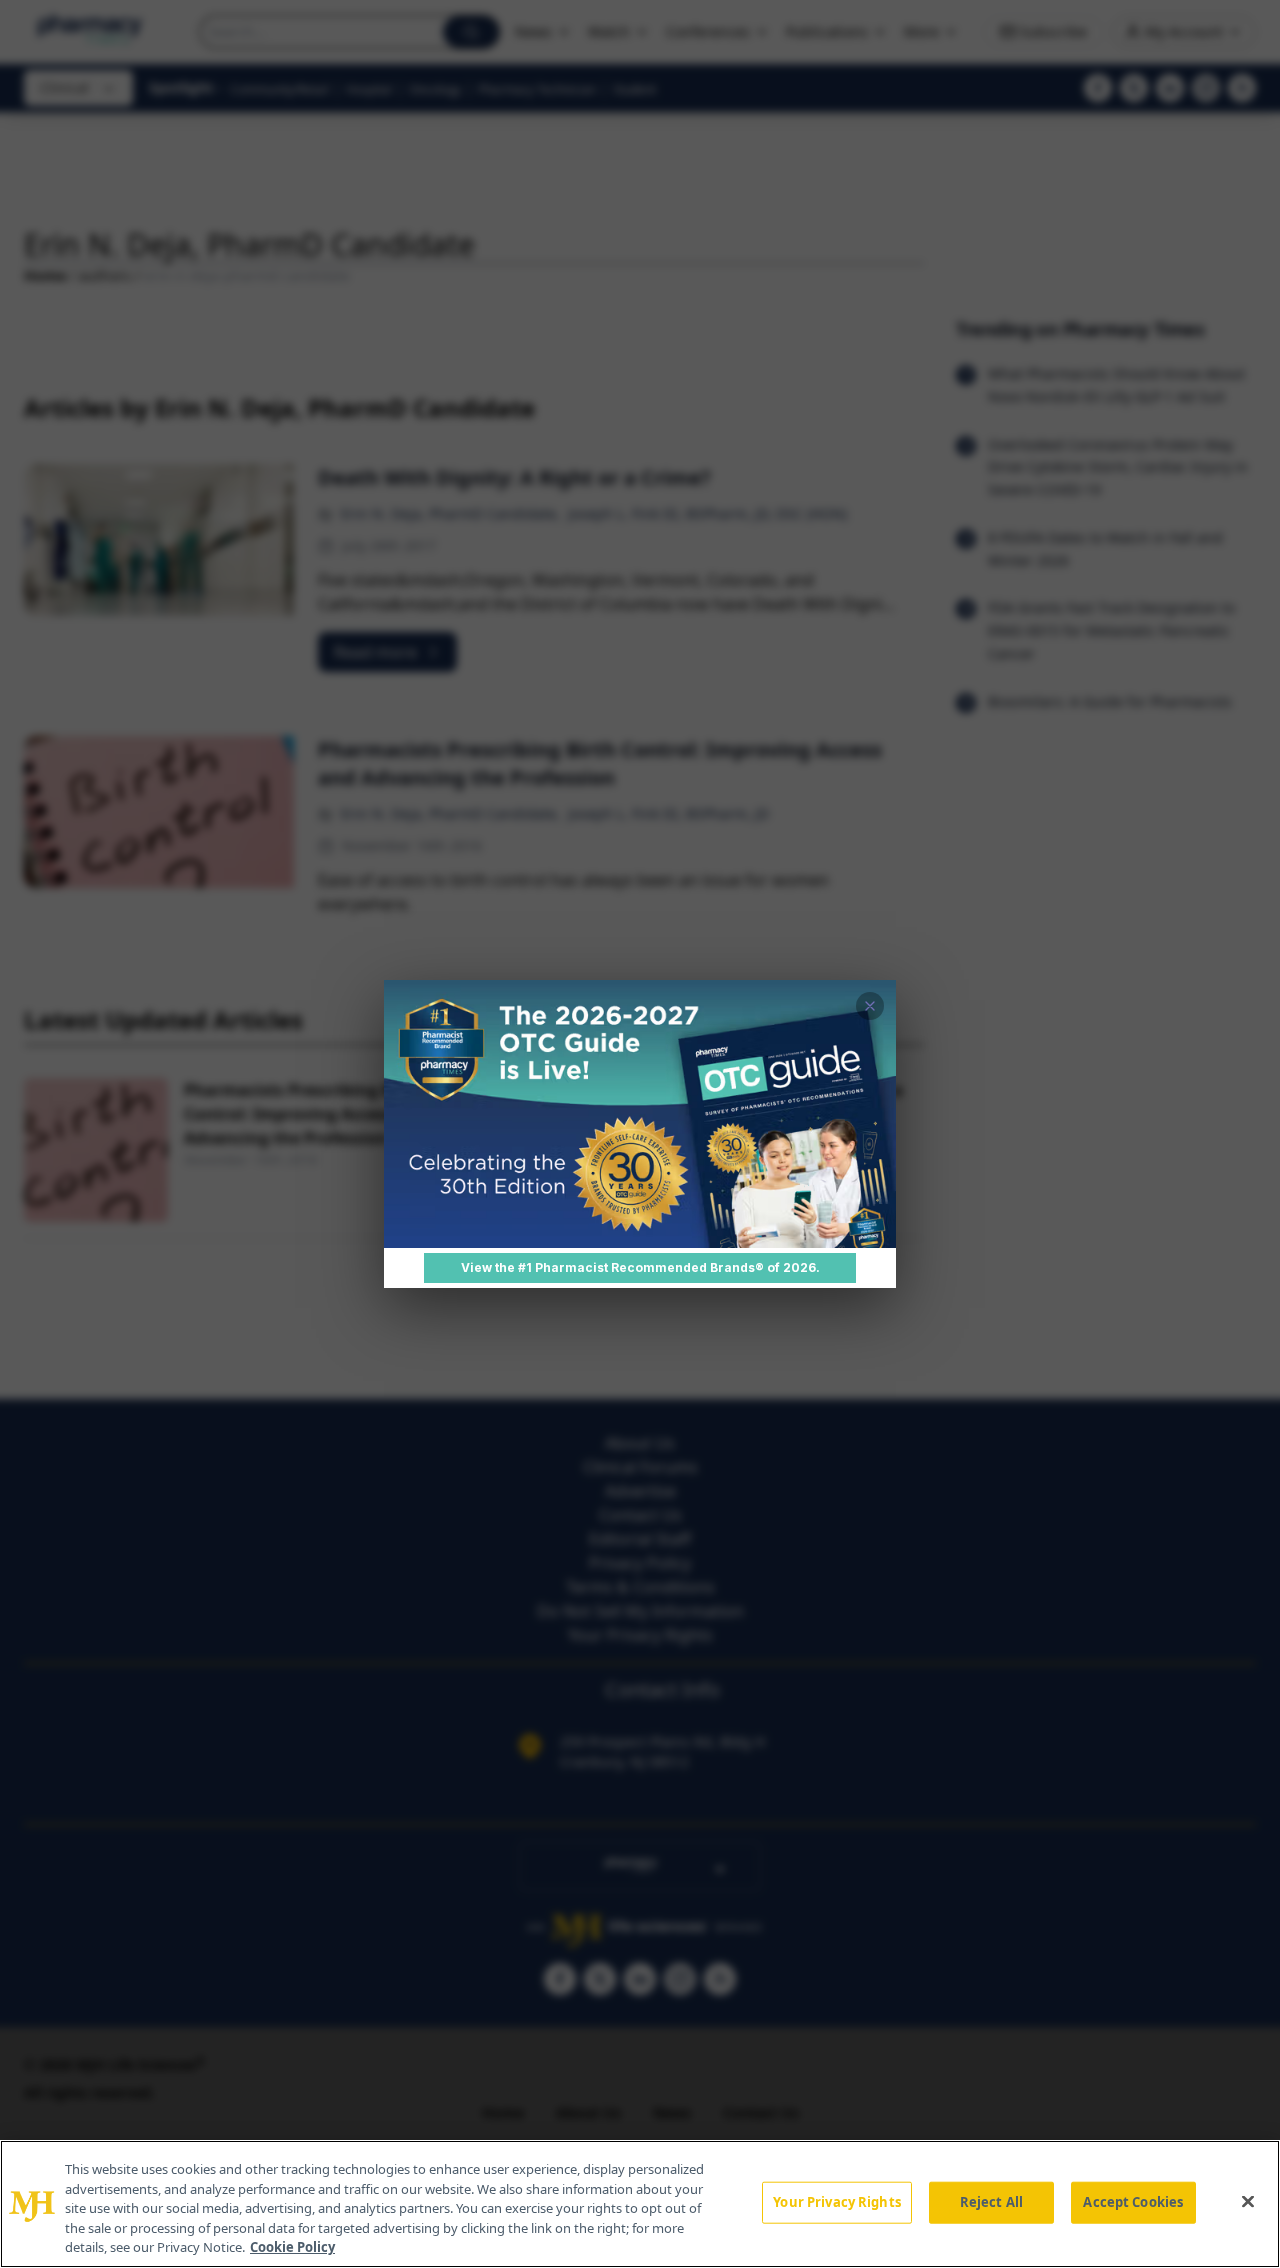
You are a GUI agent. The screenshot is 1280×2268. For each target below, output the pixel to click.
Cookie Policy (292, 2247)
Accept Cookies (1133, 2202)
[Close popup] (870, 1006)
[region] (640, 2204)
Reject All (991, 2202)
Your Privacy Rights (836, 2202)
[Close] (1248, 2202)
